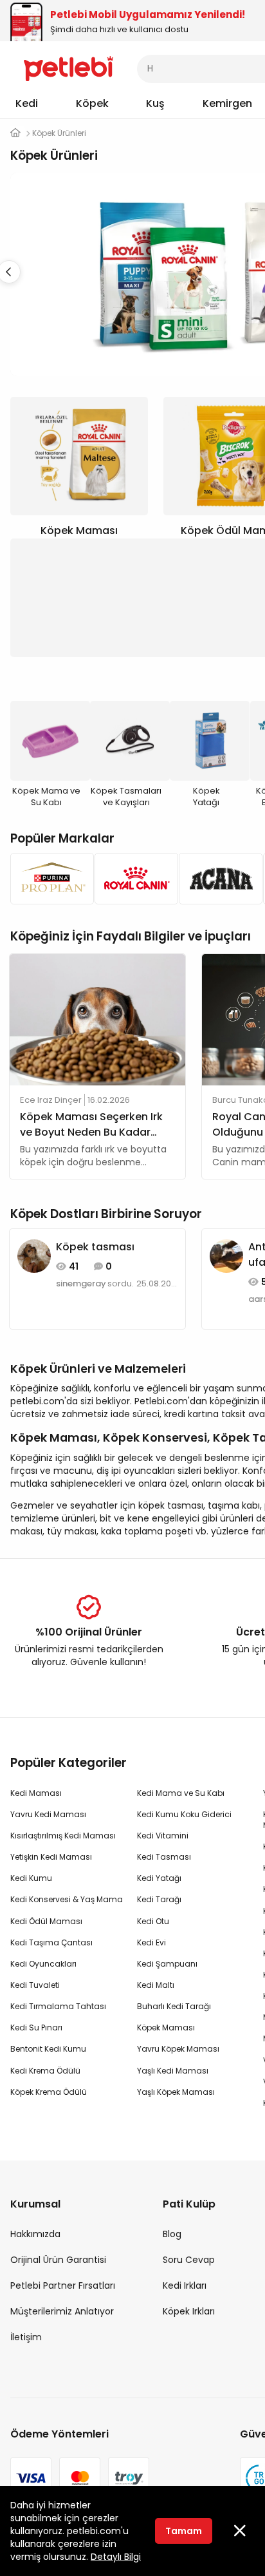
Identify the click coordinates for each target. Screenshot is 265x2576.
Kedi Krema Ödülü (45, 2071)
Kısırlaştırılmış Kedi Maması (63, 1836)
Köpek (92, 103)
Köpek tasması (95, 1247)
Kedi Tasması (164, 1857)
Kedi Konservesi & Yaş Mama (67, 1899)
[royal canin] (133, 879)
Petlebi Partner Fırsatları (63, 2285)
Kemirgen (227, 103)
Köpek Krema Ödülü (49, 2092)
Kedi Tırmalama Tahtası (58, 2006)
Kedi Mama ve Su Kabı (181, 1793)
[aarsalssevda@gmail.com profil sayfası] (226, 1255)
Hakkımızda (35, 2234)
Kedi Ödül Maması (46, 1921)
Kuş (155, 103)
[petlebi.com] (15, 133)
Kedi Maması (36, 1793)
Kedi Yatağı (159, 1878)
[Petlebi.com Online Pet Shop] (69, 68)
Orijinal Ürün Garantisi (58, 2260)
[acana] (217, 879)
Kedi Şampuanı (167, 1964)
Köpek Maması (166, 2027)
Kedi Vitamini (163, 1836)
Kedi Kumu (31, 1878)
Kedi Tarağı (159, 1899)
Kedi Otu (153, 1921)
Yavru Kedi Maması (48, 1814)
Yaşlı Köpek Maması (176, 2092)
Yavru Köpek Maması (178, 2049)
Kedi (27, 103)
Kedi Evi (151, 1942)
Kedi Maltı (156, 1985)
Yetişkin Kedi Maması (51, 1857)
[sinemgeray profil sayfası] (34, 1255)
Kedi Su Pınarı (36, 2027)
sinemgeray (81, 1284)
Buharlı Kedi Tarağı (174, 2006)
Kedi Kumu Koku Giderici (184, 1814)
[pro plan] (49, 879)
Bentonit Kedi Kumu (48, 2049)
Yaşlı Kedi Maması (173, 2071)
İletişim (26, 2337)
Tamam (184, 2531)
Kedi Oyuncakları (43, 1964)
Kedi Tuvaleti (35, 1985)
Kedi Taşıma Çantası (51, 1942)
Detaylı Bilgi (116, 2557)
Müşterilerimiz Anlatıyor (62, 2311)
